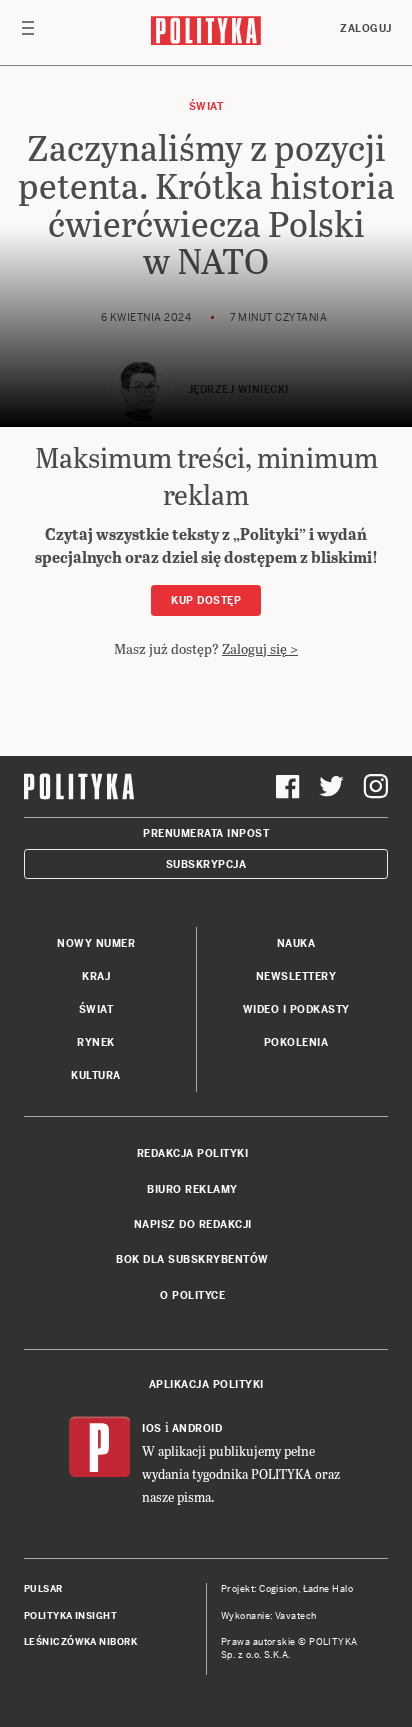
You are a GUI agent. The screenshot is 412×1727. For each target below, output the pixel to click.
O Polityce (192, 1295)
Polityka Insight (70, 1616)
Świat (206, 106)
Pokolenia (296, 1042)
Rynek (96, 1042)
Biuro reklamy (192, 1189)
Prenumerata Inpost (206, 833)
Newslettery (296, 976)
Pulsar (43, 1589)
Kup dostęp (206, 600)
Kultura (96, 1075)
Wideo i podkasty (296, 1009)
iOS (152, 1428)
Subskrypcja (206, 864)
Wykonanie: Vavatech (269, 1616)
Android (197, 1428)
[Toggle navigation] (28, 33)
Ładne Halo (328, 1589)
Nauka (296, 943)
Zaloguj (366, 28)
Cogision (278, 1589)
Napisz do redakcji (193, 1224)
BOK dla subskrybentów (192, 1259)
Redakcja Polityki (193, 1153)
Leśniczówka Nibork (80, 1642)
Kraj (96, 976)
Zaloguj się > (260, 648)
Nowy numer (96, 943)
